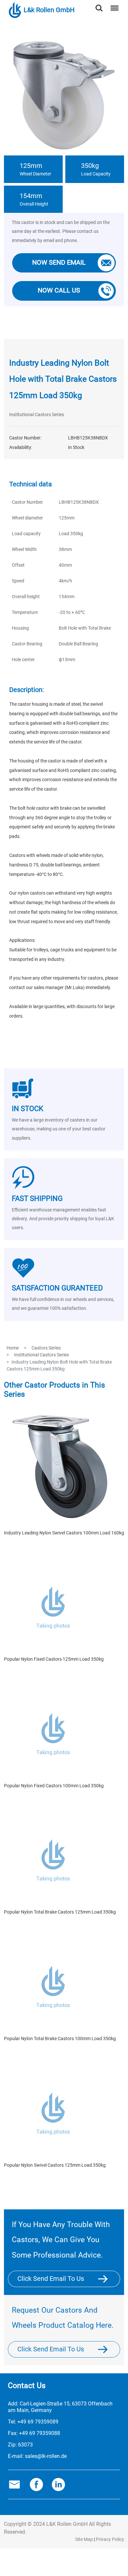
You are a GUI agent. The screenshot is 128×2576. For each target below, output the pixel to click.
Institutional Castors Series (37, 415)
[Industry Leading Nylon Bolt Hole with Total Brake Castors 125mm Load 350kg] (103, 263)
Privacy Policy (110, 2539)
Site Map (84, 2539)
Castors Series (46, 1348)
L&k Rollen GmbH (49, 10)
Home (13, 1348)
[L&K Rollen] (107, 2279)
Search (99, 4)
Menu (113, 4)
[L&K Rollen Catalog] (107, 2349)
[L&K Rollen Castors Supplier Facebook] (36, 2484)
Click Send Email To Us (51, 2279)
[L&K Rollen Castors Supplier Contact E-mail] (14, 2484)
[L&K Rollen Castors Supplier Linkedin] (58, 2484)
